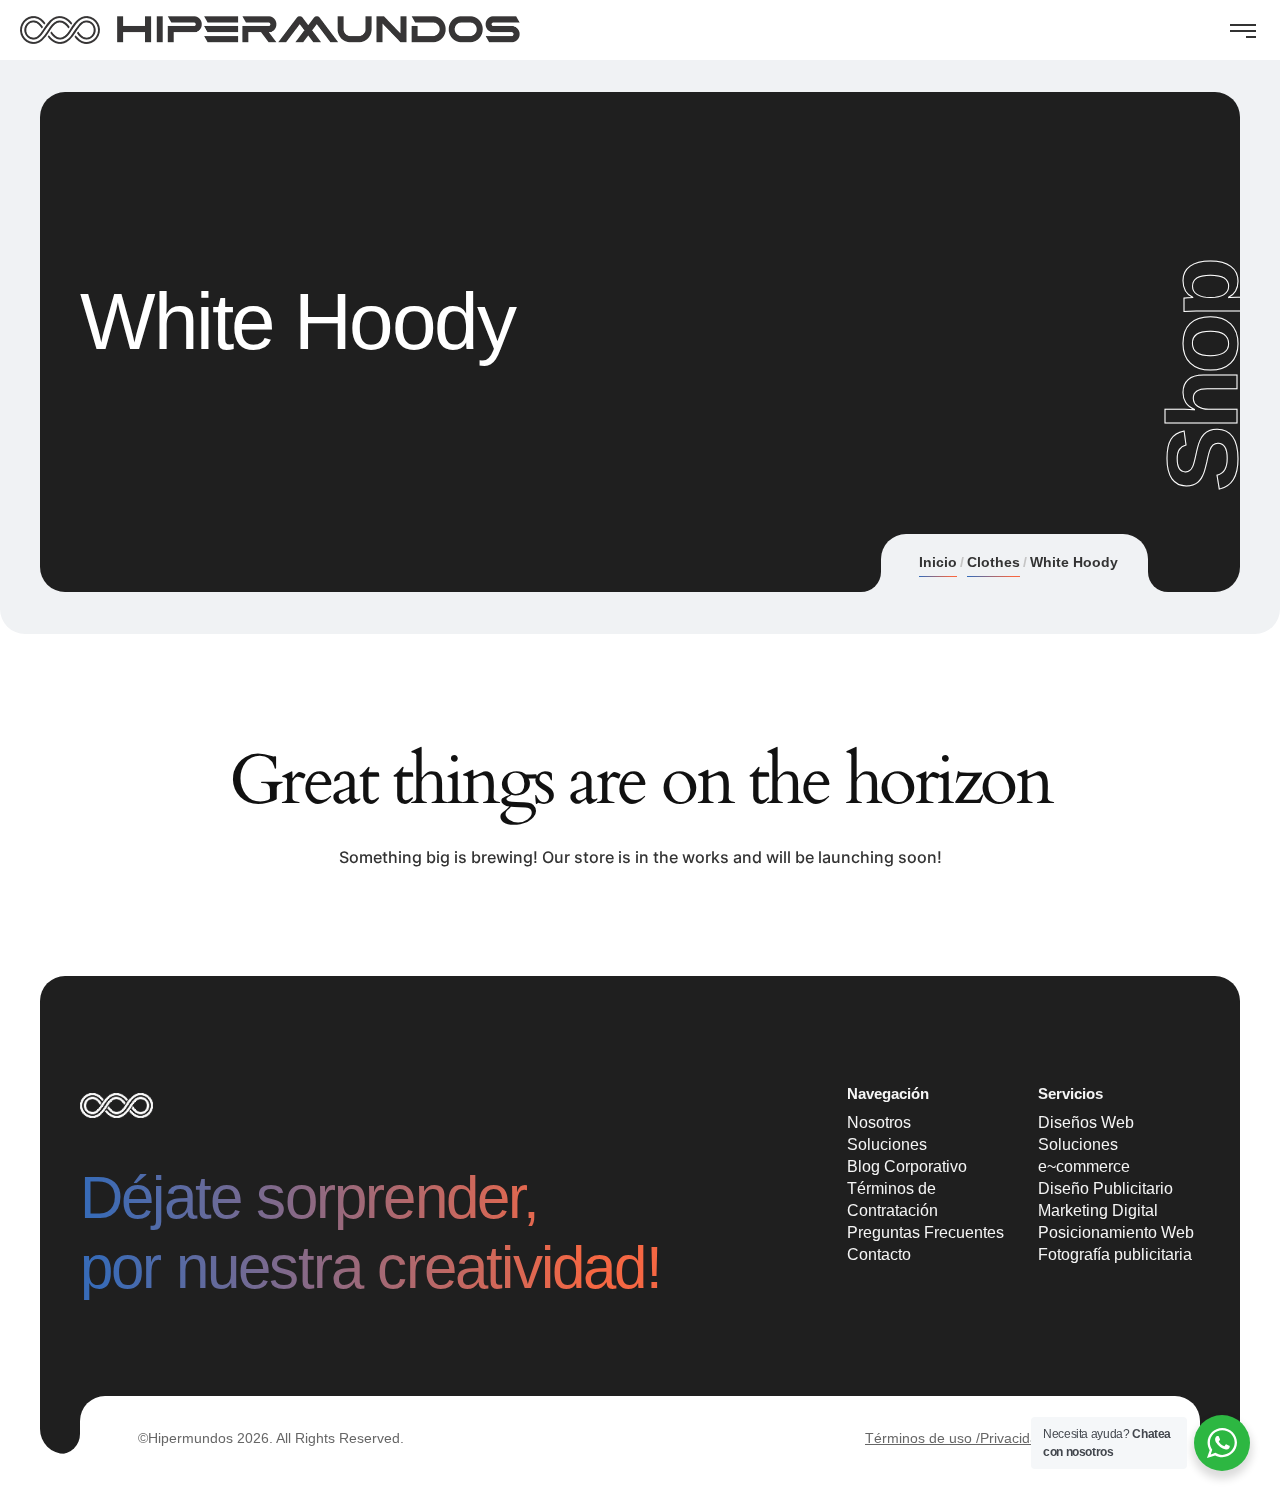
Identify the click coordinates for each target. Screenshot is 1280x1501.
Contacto (879, 1254)
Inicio (938, 562)
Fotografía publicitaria (1115, 1254)
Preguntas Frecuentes (925, 1232)
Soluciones (887, 1144)
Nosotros (879, 1122)
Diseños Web (1086, 1122)
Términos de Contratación (892, 1199)
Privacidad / (1017, 1438)
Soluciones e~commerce (1084, 1155)
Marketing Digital (1098, 1210)
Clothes (993, 562)
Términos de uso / (922, 1438)
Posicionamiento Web (1116, 1232)
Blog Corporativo (907, 1166)
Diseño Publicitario (1105, 1188)
